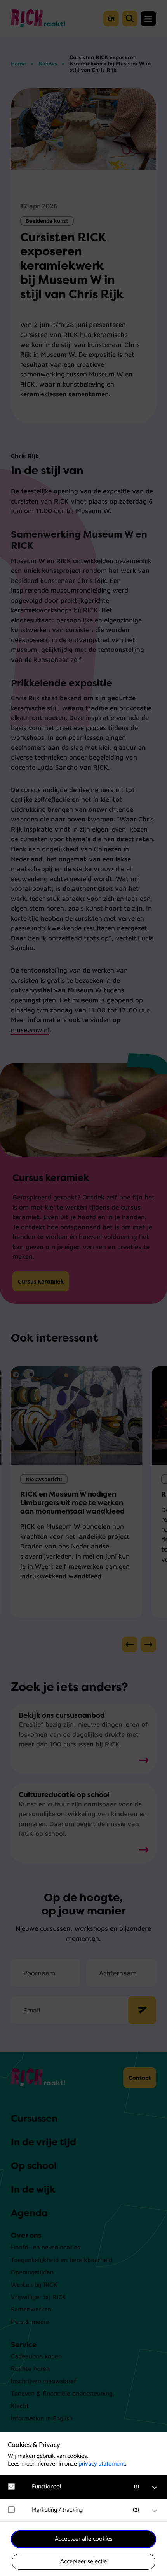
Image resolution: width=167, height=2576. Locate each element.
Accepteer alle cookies (84, 2539)
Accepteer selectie (83, 2561)
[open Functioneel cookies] (155, 2488)
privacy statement (102, 2464)
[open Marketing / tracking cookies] (155, 2511)
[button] (87, 2487)
